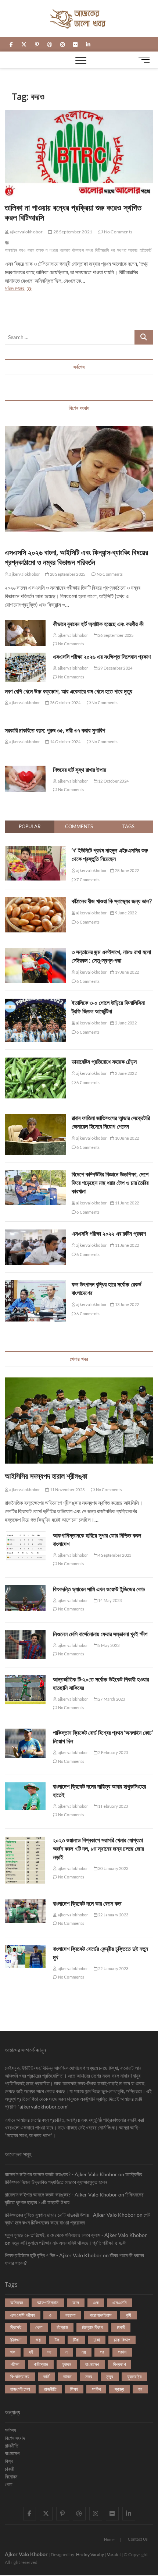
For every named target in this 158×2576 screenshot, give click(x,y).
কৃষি (128, 2315)
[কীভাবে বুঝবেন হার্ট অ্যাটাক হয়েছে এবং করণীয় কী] (25, 633)
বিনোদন (11, 2476)
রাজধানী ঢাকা (20, 2389)
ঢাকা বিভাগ (122, 2340)
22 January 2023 (113, 1915)
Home (109, 2539)
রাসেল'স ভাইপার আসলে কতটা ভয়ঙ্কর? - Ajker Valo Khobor (61, 2174)
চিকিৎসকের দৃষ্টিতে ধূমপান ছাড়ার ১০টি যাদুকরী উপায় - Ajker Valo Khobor (70, 2215)
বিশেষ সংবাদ (15, 2438)
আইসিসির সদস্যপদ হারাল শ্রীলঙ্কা (46, 1476)
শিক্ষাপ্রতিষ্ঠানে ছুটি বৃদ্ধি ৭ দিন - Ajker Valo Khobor (53, 2255)
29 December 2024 (115, 668)
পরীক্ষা (15, 2364)
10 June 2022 (126, 1138)
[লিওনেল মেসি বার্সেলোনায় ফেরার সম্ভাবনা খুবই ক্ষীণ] (25, 1645)
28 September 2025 (67, 574)
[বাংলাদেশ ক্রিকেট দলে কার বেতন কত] (25, 1911)
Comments (79, 826)
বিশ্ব (9, 2461)
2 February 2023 (113, 1752)
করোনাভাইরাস (101, 2315)
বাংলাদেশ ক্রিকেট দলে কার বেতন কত (87, 1903)
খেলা (39, 2327)
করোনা (71, 2315)
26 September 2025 (116, 635)
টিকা (76, 2340)
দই (31, 2352)
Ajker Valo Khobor (26, 2554)
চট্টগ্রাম (62, 2327)
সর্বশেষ (10, 2430)
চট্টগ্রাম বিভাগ (92, 2327)
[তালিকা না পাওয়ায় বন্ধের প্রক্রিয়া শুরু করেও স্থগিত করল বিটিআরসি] (79, 153)
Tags (128, 826)
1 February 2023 (113, 1806)
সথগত (122, 250)
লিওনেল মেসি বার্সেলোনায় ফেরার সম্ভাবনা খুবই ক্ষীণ (100, 1634)
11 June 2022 (126, 1203)
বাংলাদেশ (92, 2364)
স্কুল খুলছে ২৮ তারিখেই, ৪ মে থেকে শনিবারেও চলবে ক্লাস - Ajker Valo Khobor (76, 2235)
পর (102, 2352)
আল (76, 2302)
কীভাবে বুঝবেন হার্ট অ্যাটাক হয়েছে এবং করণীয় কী (98, 624)
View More (21, 289)
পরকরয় (65, 250)
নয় (84, 2352)
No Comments (118, 232)
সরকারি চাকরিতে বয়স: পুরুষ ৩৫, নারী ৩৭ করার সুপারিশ (55, 730)
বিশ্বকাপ (119, 2364)
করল (31, 250)
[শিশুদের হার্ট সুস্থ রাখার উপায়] (25, 779)
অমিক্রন (17, 2302)
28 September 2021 (72, 232)
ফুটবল (67, 2364)
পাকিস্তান (41, 2364)
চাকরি (121, 2327)
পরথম (122, 2352)
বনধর (89, 250)
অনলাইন (11, 250)
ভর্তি (46, 2376)
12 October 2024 (113, 781)
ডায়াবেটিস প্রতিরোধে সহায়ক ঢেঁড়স (104, 1062)
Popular (30, 826)
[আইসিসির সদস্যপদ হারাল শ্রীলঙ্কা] (79, 1421)
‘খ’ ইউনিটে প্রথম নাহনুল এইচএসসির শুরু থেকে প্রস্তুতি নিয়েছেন (110, 855)
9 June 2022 (125, 913)
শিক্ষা (74, 2389)
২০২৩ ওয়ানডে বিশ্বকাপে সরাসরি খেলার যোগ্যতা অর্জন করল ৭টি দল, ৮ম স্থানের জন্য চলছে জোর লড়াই (98, 1849)
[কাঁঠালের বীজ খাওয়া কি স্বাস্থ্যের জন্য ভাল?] (35, 901)
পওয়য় (53, 250)
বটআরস (78, 250)
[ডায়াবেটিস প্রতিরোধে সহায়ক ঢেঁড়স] (35, 1062)
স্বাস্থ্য (119, 2389)
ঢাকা (97, 2340)
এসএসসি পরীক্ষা (23, 2315)
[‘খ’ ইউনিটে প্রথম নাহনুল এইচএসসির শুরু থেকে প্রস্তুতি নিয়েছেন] (35, 850)
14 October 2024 (65, 742)
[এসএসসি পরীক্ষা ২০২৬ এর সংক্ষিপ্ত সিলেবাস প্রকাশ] (25, 667)
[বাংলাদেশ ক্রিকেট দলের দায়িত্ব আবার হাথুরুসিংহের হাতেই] (25, 1796)
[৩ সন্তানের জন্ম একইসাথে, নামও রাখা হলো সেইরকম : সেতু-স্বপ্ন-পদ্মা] (35, 952)
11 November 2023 (67, 1490)
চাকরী (10, 2469)
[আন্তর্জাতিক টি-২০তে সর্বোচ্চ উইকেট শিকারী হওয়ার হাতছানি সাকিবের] (25, 1690)
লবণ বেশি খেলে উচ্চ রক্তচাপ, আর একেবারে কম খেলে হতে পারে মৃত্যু (69, 691)
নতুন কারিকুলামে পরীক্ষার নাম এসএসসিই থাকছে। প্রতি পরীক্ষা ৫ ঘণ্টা (69, 2243)
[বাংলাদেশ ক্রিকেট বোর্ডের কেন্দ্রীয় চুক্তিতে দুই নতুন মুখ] (25, 1956)
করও (22, 250)
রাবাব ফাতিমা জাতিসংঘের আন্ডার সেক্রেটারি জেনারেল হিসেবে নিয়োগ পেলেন (111, 1122)
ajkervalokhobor (26, 232)
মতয (89, 2376)
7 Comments (88, 880)
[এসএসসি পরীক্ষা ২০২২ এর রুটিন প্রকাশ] (35, 1234)
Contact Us (138, 2539)
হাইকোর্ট (146, 250)
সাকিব (96, 2389)
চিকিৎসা (16, 2340)
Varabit (114, 2554)
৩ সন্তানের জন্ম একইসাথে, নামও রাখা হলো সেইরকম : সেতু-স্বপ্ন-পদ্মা (111, 956)
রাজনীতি (50, 2389)
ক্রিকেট (16, 2327)
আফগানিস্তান (48, 2302)
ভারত (67, 2376)
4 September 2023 (114, 1555)
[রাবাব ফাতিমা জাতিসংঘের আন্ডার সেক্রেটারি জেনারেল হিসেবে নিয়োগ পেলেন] (35, 1118)
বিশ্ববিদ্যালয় (20, 2376)
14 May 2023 (109, 1600)
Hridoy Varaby (90, 2554)
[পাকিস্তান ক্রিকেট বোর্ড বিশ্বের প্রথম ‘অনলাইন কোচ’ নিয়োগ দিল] (25, 1743)
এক (96, 2302)
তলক (40, 250)
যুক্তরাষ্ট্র (134, 2376)
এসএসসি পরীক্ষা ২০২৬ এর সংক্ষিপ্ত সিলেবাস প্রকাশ (102, 657)
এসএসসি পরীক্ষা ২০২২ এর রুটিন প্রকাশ (109, 1234)
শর (113, 250)
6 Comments (88, 922)
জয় (38, 2340)
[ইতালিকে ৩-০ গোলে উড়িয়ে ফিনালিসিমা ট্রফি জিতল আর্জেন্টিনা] (35, 1003)
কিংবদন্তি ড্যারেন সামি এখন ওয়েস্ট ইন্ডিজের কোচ (99, 1589)
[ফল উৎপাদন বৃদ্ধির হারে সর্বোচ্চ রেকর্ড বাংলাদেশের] (35, 1284)
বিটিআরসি (102, 250)
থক (13, 2352)
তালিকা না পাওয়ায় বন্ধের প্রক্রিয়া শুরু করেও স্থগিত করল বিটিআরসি (73, 212)
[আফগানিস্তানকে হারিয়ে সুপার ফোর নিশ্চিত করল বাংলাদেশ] (25, 1546)
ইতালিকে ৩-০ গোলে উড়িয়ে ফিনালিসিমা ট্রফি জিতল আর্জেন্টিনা (108, 1007)
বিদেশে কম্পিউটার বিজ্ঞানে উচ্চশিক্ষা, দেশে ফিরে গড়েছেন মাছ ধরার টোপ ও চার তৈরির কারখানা (110, 1183)
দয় (49, 2352)
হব (140, 2389)
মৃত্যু (110, 2376)
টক (57, 2340)
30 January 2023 (113, 1868)
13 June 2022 (126, 1304)
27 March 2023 (111, 1699)
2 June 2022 (125, 1023)
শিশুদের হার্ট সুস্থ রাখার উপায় (80, 770)
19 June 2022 (126, 972)
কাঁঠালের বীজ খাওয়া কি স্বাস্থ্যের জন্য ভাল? (112, 901)
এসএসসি (120, 2302)
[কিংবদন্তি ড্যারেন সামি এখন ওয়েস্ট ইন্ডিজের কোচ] (25, 1598)
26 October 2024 (65, 703)
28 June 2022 (126, 870)
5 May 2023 (108, 1645)
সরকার (133, 250)
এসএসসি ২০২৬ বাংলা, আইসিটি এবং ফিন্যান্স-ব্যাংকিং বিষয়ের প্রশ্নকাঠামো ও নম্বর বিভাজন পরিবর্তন (76, 557)
